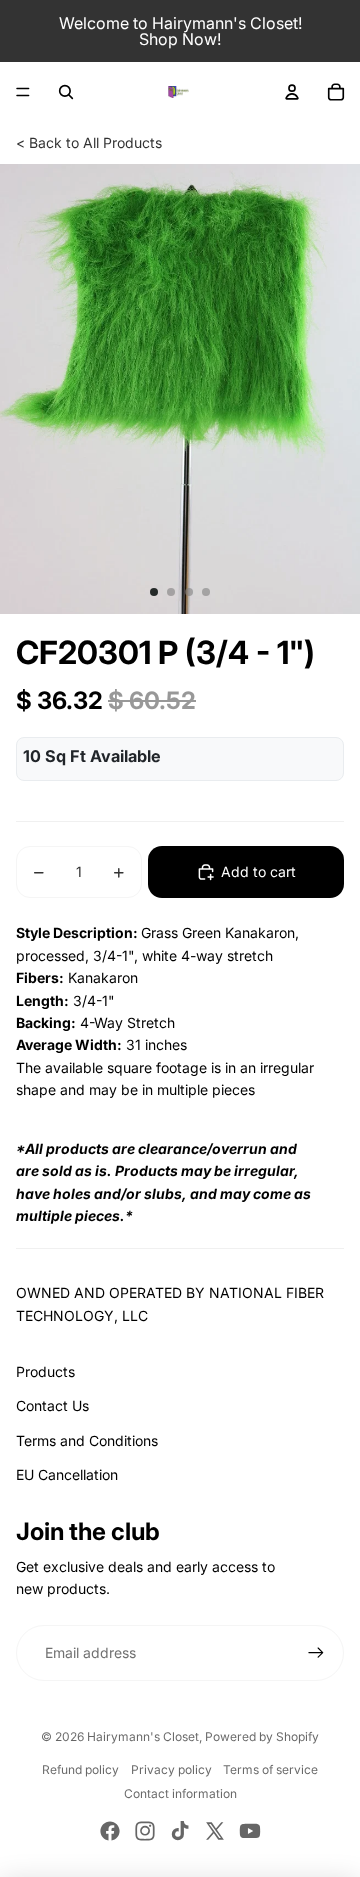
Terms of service (270, 1769)
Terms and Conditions (87, 1440)
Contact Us (52, 1405)
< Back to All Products (89, 142)
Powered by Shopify (262, 1736)
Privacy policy (171, 1769)
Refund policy (80, 1769)
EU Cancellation (67, 1474)
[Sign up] (316, 1653)
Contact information (180, 1793)
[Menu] (23, 92)
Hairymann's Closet (143, 1736)
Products (45, 1371)
